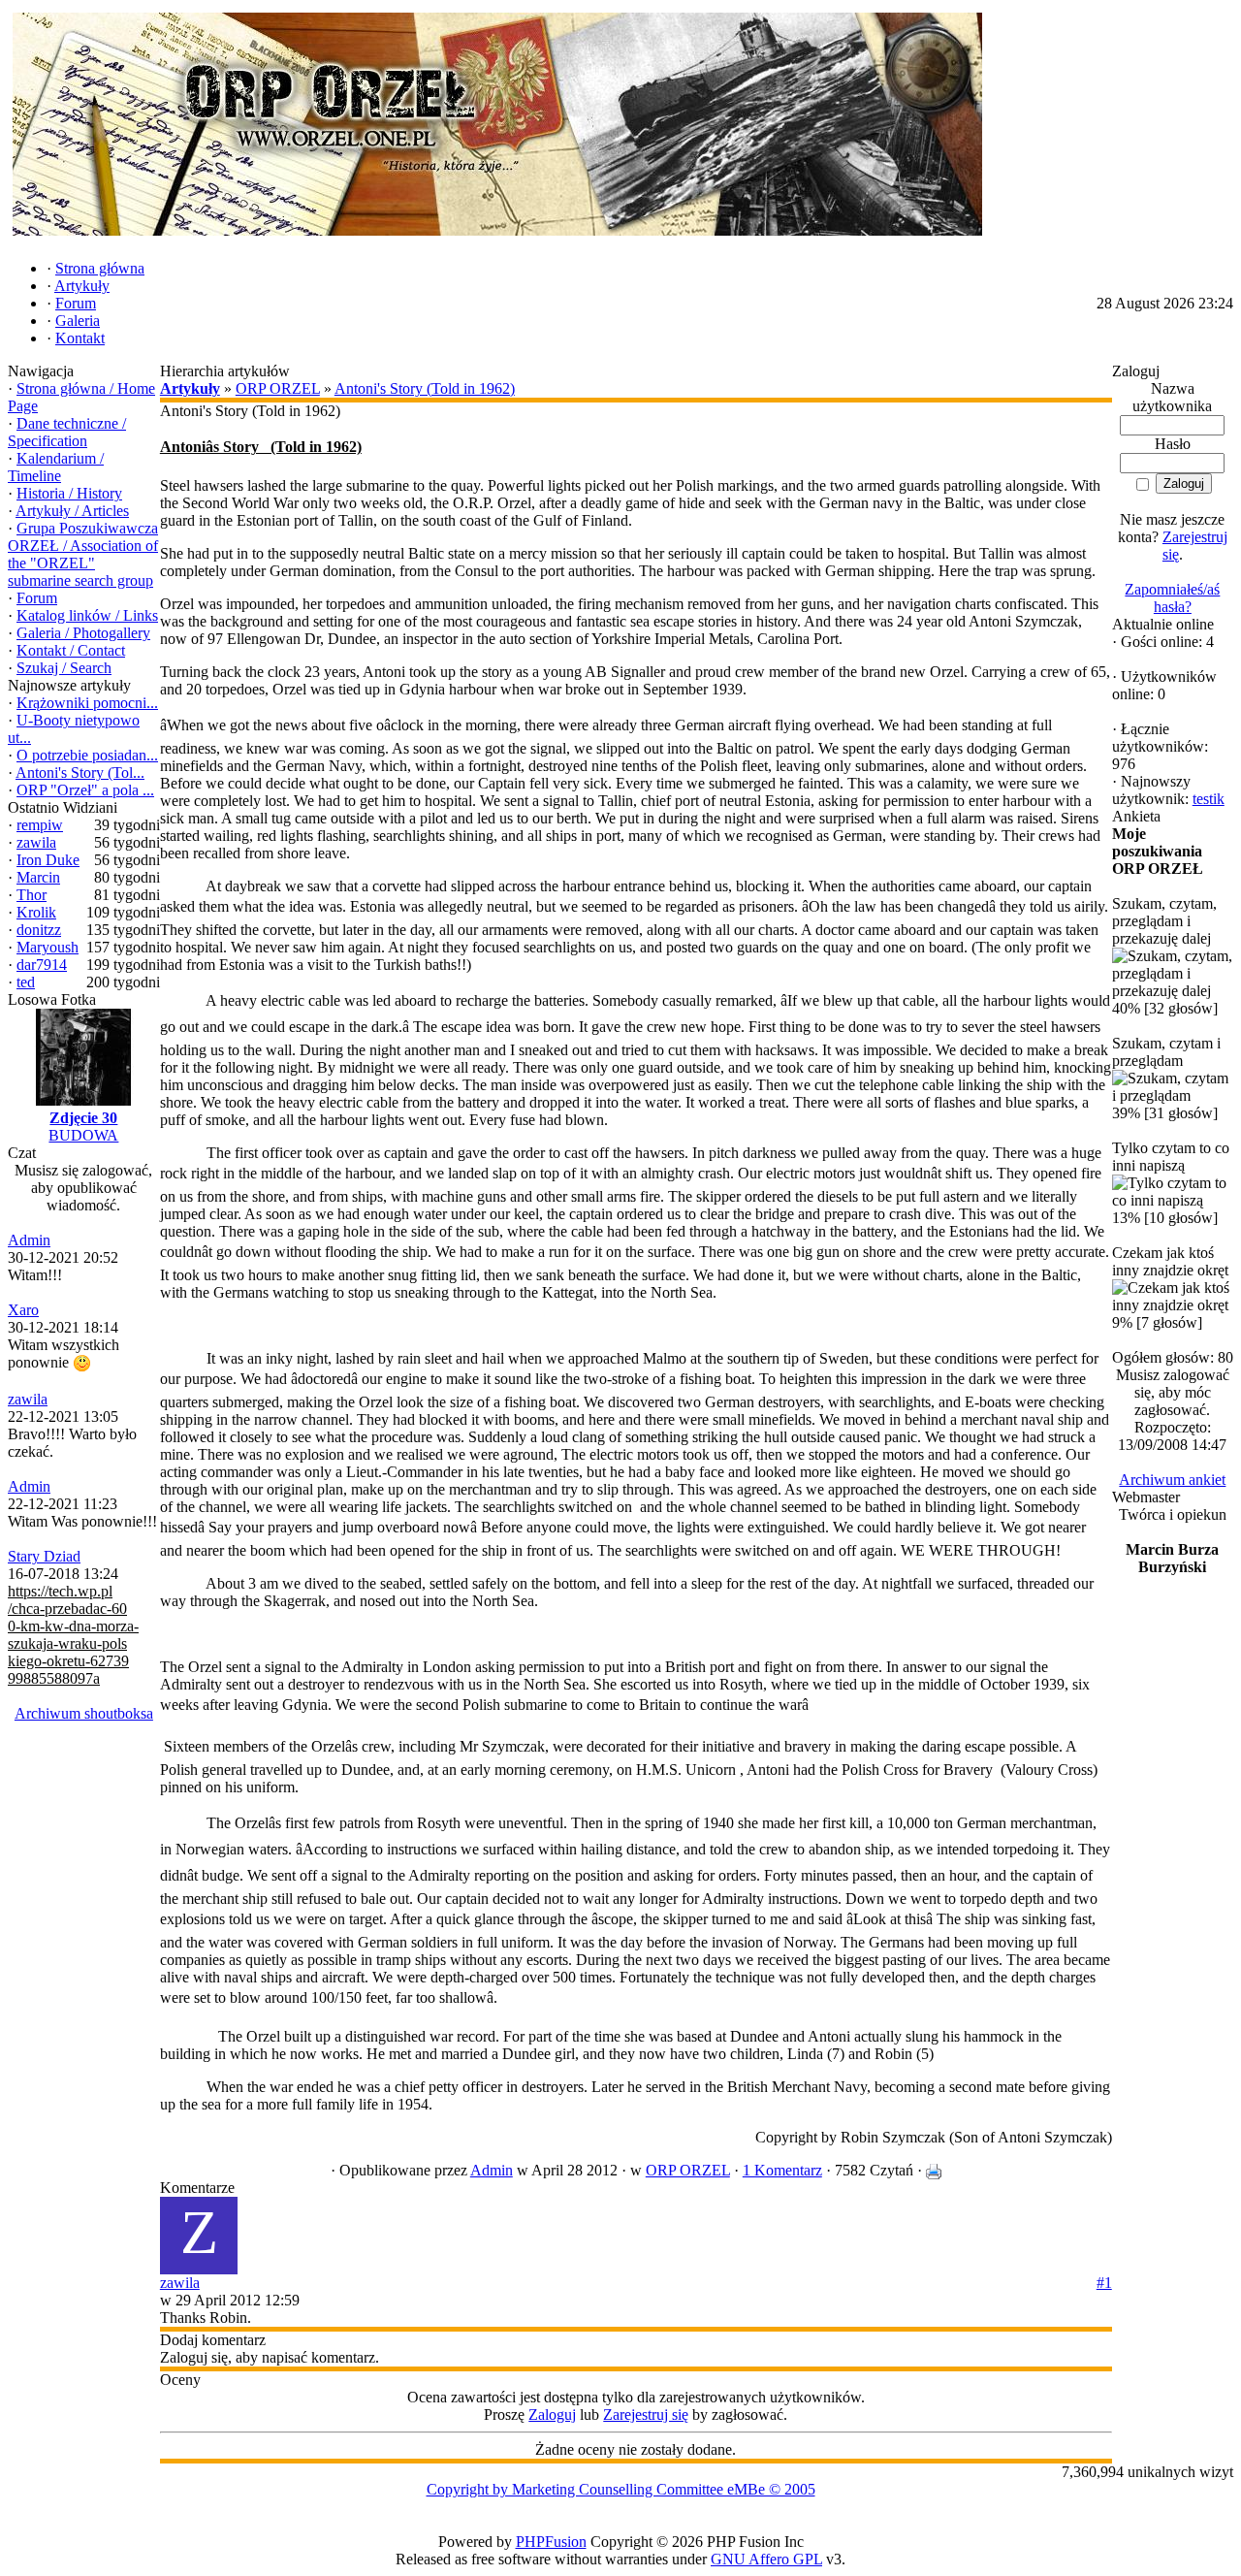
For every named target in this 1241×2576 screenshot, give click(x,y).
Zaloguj (552, 2415)
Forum (37, 598)
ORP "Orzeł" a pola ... (85, 790)
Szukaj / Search (64, 668)
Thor (32, 895)
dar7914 (42, 965)
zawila (36, 842)
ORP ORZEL (278, 388)
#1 (1104, 2283)
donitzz (39, 930)
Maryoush (48, 947)
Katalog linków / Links (87, 615)
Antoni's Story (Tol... (80, 773)
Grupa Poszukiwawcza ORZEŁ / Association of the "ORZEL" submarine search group (83, 554)
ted (26, 982)
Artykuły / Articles (72, 511)
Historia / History (69, 493)
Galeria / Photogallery (83, 633)
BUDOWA (83, 1135)
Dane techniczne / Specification (67, 432)
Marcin (38, 877)
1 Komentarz (782, 2170)
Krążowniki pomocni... (87, 703)
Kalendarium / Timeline (56, 467)
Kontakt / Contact (71, 650)
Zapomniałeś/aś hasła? (1172, 598)
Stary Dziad (44, 1556)
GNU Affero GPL (766, 2559)
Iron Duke (48, 860)
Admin (29, 1240)
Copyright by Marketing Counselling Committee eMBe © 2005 (621, 2489)
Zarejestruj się (646, 2415)
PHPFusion (551, 2542)
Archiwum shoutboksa (84, 1713)
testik (1209, 799)
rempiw (40, 825)
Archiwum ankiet (1172, 1480)
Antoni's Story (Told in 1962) (425, 388)
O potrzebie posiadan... (87, 755)
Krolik (36, 912)
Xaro (23, 1310)
